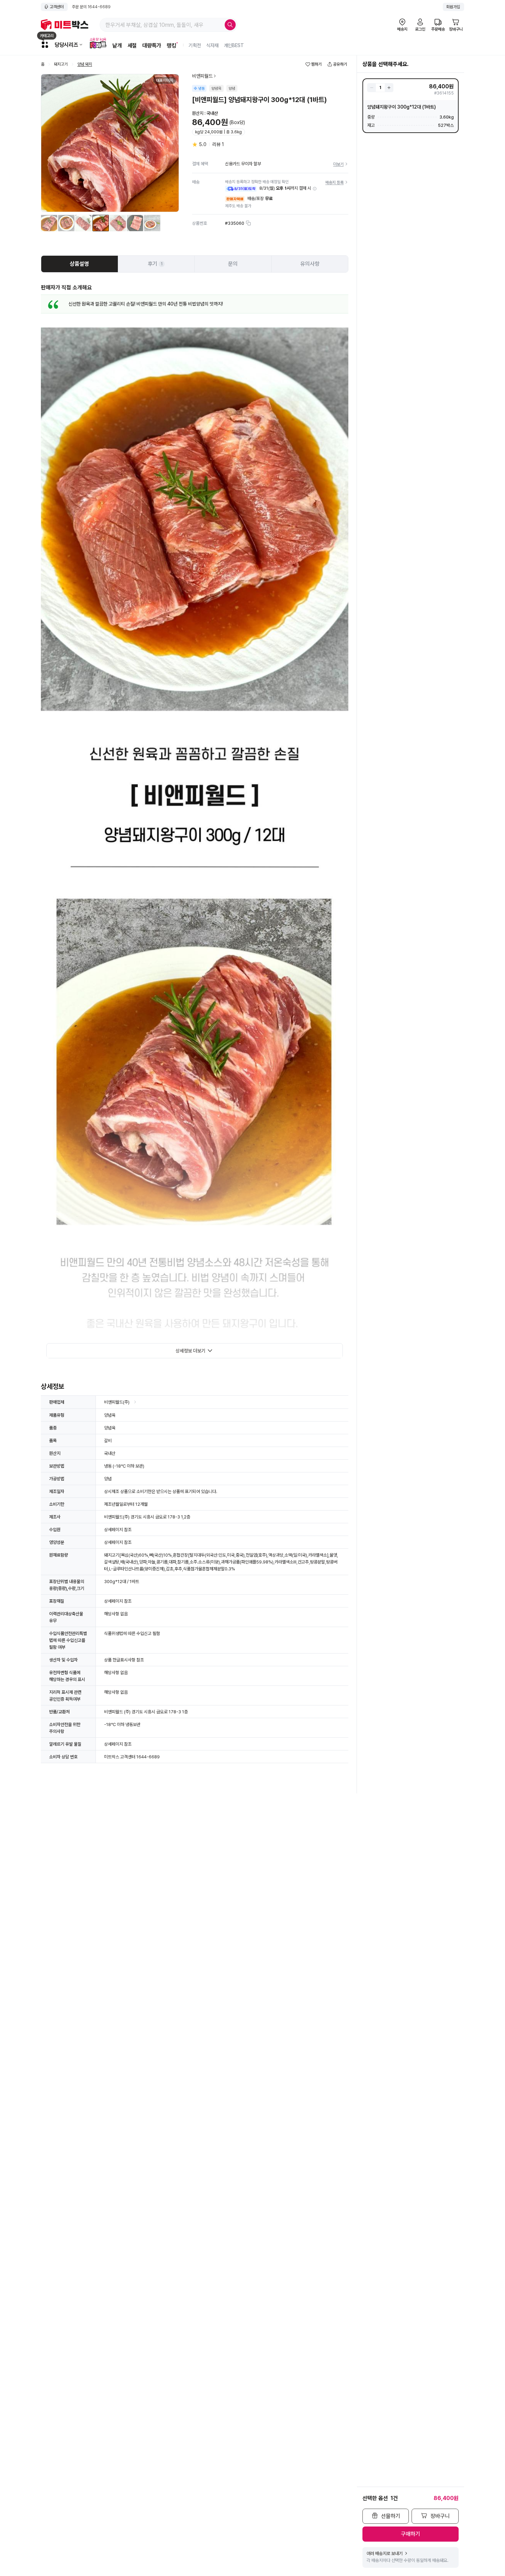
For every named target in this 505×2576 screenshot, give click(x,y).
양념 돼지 (85, 64)
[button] (315, 189)
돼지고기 (61, 64)
